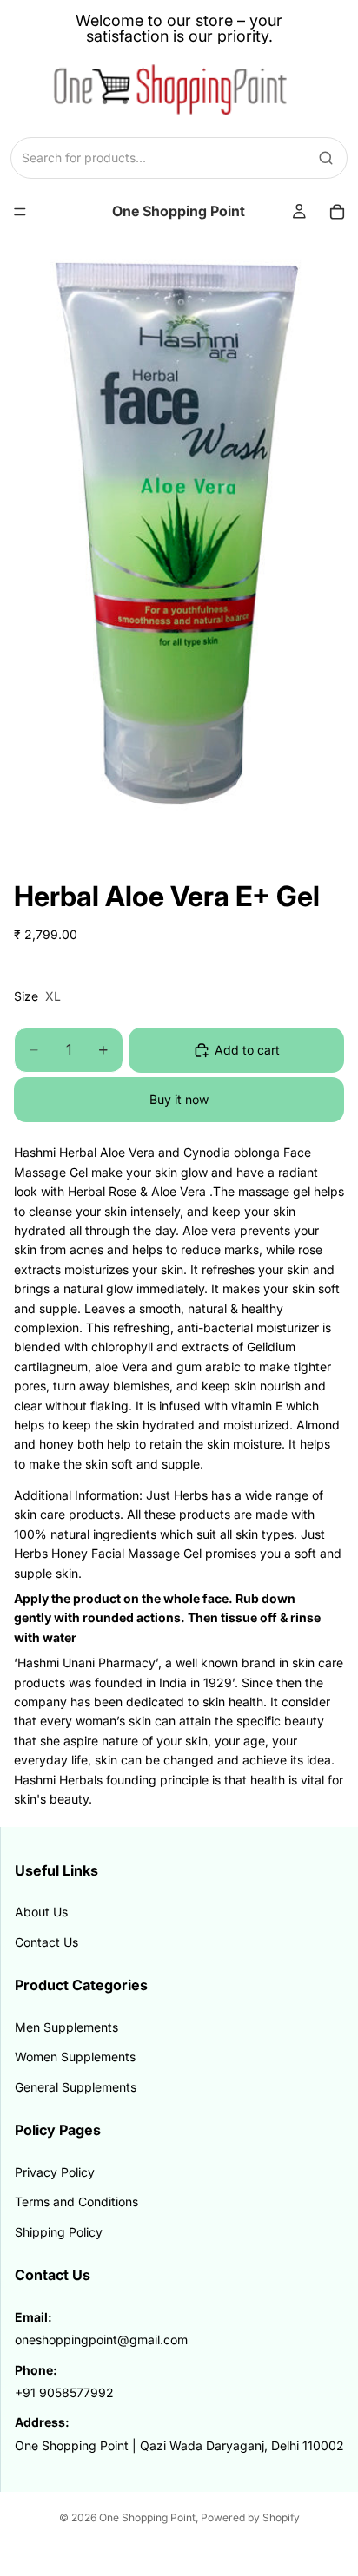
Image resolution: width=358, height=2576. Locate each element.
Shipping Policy (59, 2232)
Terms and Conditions (76, 2201)
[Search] (326, 158)
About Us (41, 1912)
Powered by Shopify (250, 2517)
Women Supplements (75, 2057)
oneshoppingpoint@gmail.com (101, 2339)
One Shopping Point (147, 2517)
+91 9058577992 (64, 2392)
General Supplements (76, 2087)
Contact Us (46, 1942)
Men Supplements (66, 2027)
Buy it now (179, 1099)
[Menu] (20, 212)
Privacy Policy (55, 2172)
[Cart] (337, 212)
